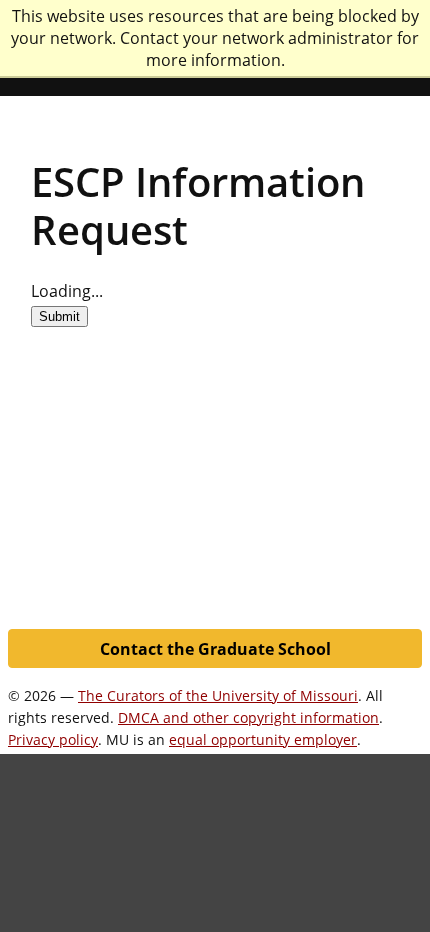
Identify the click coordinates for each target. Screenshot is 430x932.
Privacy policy (53, 739)
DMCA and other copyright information (248, 717)
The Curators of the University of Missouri (218, 695)
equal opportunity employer (263, 739)
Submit (59, 316)
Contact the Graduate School (215, 649)
